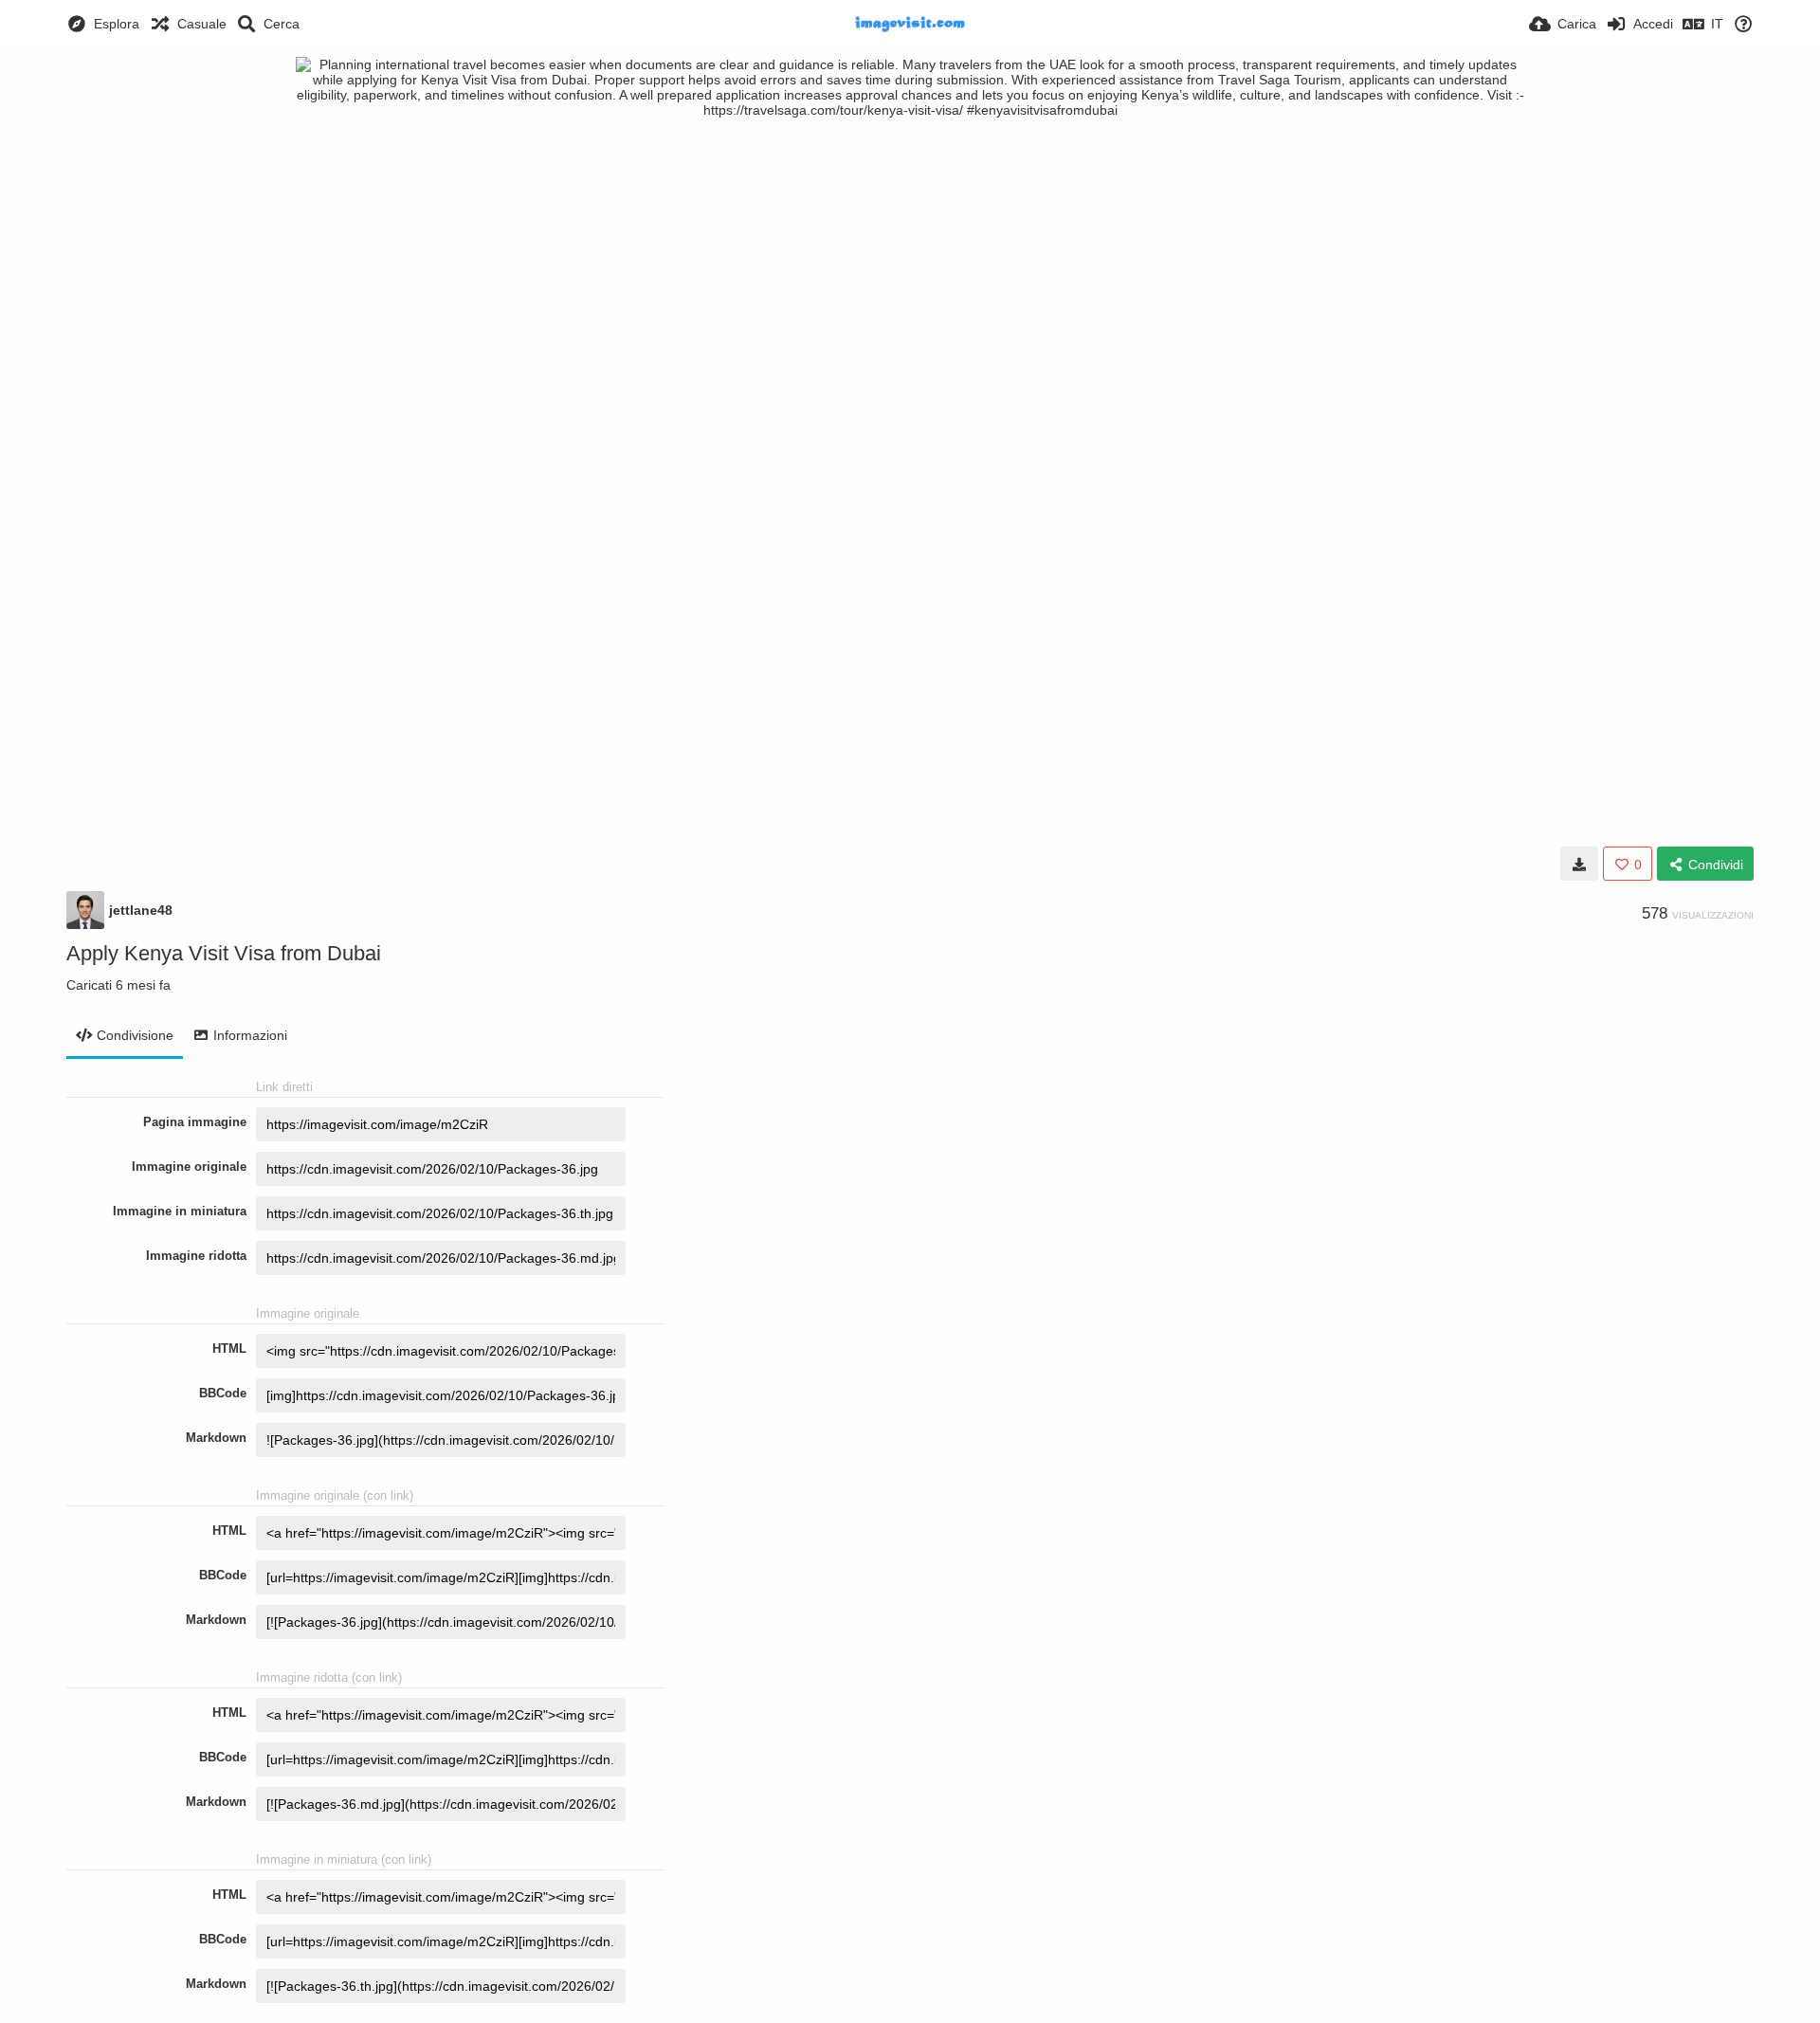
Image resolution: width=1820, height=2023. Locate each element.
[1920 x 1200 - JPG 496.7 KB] (1579, 864)
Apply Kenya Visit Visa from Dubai (224, 953)
